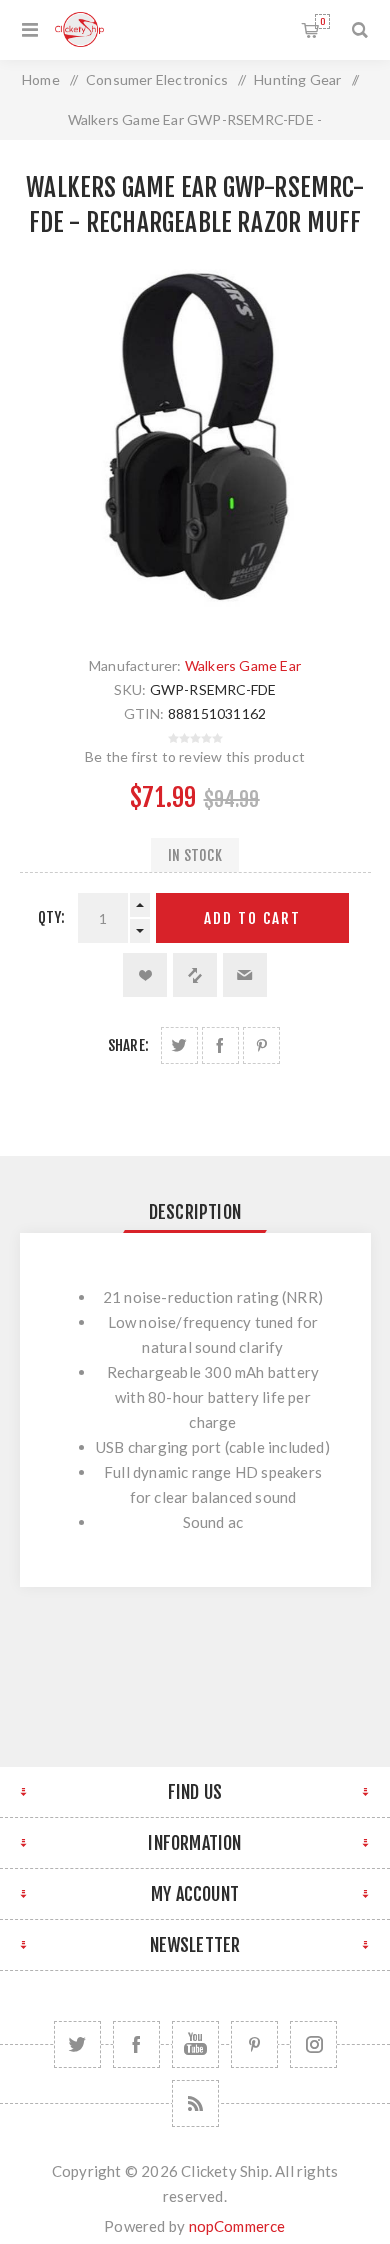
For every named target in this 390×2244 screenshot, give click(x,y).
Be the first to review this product (195, 756)
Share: (128, 1045)
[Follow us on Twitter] (77, 2044)
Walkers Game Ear (243, 665)
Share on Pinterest (261, 1045)
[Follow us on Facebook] (136, 2044)
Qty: (52, 917)
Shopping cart (322, 21)
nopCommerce (237, 2226)
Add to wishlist (145, 975)
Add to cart (252, 918)
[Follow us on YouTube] (195, 2044)
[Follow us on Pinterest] (254, 2044)
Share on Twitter (179, 1045)
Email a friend (245, 975)
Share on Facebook (220, 1045)
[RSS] (195, 2103)
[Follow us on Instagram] (313, 2044)
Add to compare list (195, 975)
